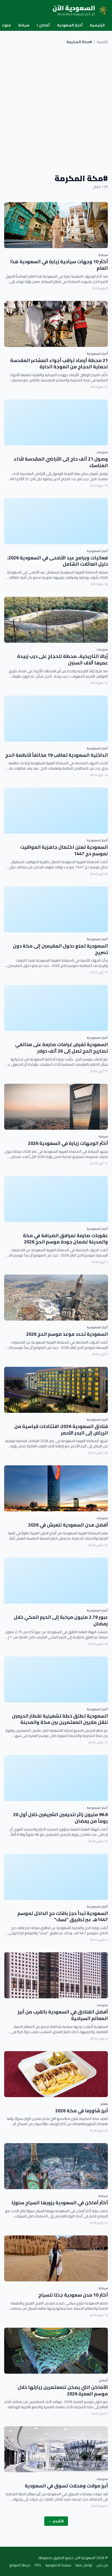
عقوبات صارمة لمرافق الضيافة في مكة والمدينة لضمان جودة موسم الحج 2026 (65, 1239)
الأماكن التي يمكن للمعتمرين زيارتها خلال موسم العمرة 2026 (63, 2390)
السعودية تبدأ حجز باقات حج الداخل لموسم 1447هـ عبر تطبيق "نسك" (63, 1917)
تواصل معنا (84, 2565)
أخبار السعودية (70, 25)
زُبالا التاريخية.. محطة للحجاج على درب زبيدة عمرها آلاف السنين (63, 659)
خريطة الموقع (20, 2565)
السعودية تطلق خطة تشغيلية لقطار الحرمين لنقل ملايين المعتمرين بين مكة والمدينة (60, 1719)
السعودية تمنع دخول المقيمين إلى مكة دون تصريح (60, 949)
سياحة (24, 25)
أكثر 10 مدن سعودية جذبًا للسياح (73, 2295)
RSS (38, 2565)
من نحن (102, 2565)
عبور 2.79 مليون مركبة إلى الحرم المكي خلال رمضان (61, 1620)
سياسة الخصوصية (58, 2565)
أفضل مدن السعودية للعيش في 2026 (68, 1525)
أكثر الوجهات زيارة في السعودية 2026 (68, 1143)
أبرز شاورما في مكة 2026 (82, 2111)
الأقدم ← (56, 2521)
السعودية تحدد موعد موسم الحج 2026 (67, 1334)
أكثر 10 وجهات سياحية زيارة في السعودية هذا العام (59, 265)
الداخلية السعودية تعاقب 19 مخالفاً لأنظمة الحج (57, 755)
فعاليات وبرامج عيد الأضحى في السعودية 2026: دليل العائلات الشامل (58, 561)
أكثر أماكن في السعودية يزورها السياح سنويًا (60, 2203)
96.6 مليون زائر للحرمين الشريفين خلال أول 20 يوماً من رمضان (60, 1818)
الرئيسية (97, 25)
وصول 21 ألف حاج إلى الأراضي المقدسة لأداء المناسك (61, 462)
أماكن (43, 25)
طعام (104, 2104)
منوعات (102, 452)
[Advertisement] (56, 109)
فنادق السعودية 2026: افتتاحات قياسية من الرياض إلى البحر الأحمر (61, 1430)
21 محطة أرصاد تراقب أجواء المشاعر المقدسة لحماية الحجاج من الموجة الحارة (59, 364)
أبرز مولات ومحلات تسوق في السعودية (66, 2486)
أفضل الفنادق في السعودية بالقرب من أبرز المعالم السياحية (63, 2015)
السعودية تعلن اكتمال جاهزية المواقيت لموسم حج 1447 (64, 850)
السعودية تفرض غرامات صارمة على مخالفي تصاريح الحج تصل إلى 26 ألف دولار (61, 1048)
